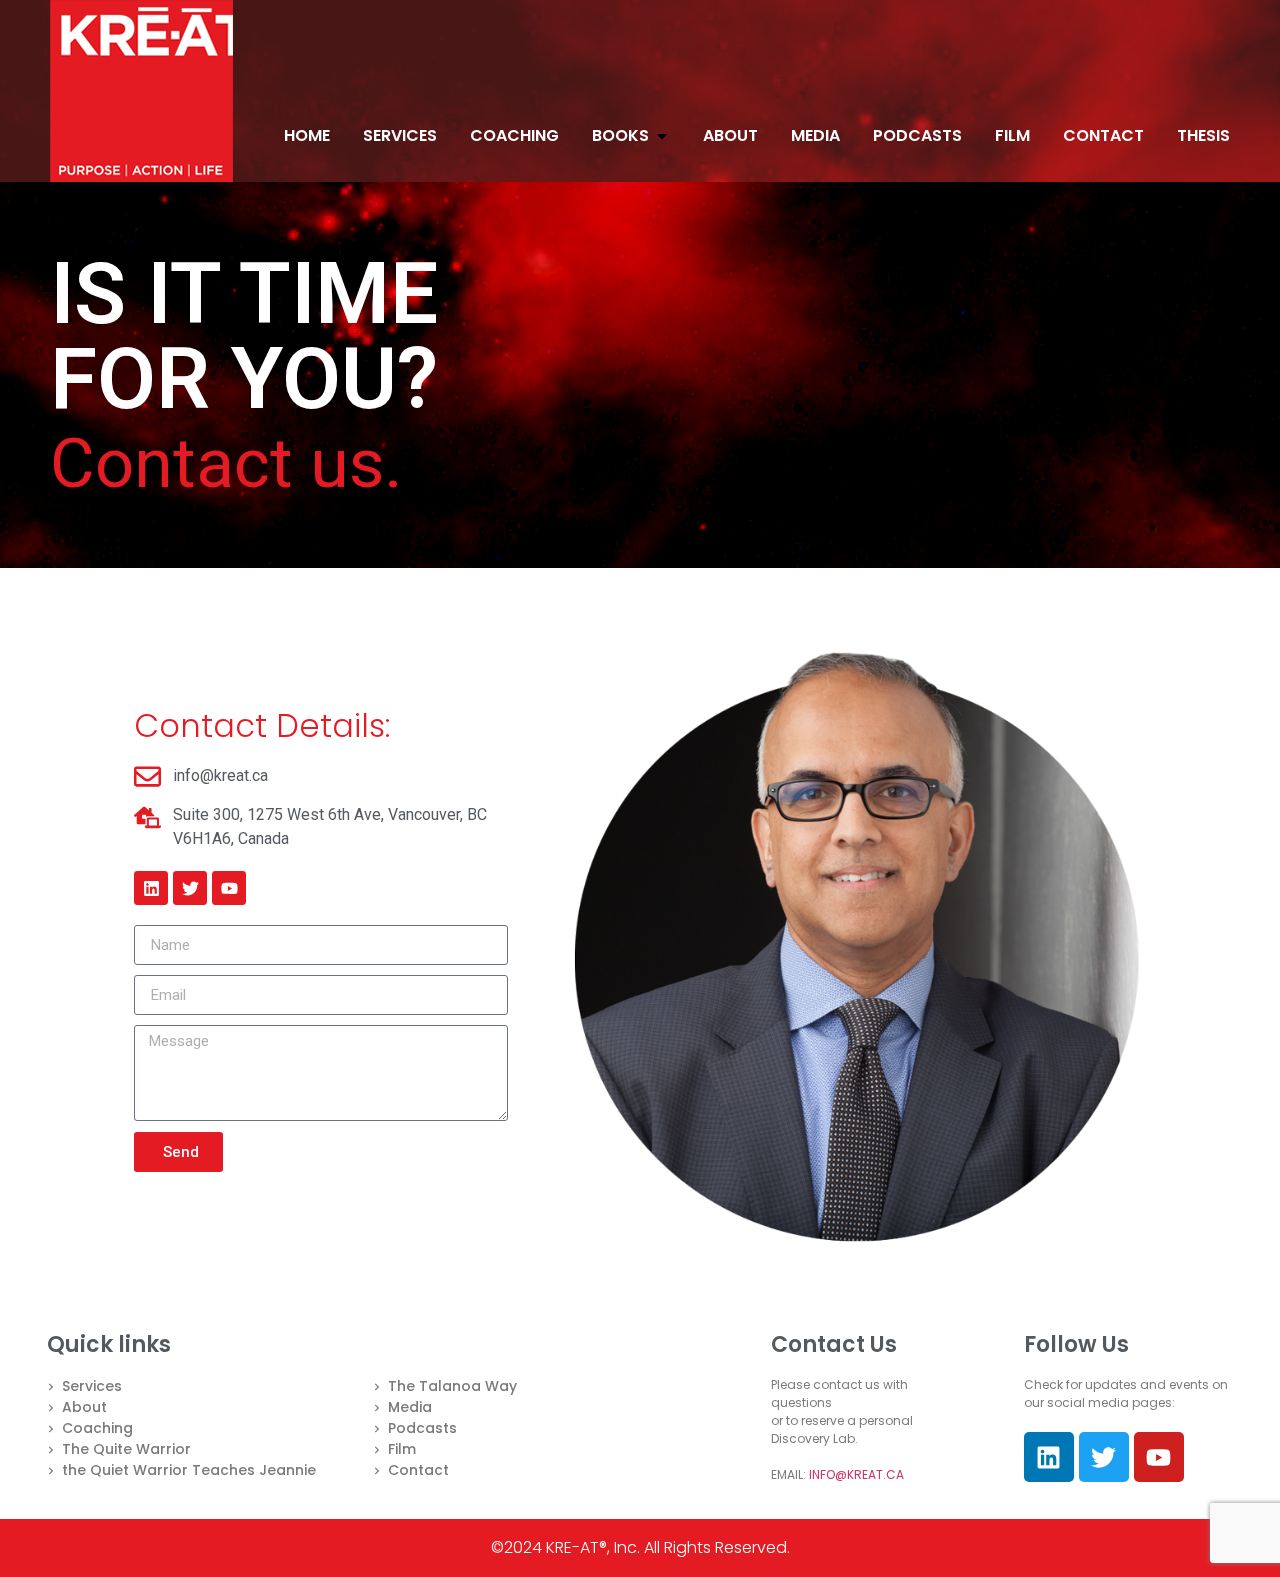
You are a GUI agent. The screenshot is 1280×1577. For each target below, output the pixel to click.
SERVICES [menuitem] (400, 135)
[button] (662, 136)
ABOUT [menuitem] (730, 135)
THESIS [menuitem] (1203, 135)
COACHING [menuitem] (514, 135)
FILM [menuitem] (1012, 135)
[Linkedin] (151, 888)
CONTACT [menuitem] (1103, 135)
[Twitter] (190, 888)
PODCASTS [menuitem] (917, 135)
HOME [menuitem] (307, 135)
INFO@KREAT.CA (856, 1474)
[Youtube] (229, 888)
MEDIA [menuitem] (815, 135)
